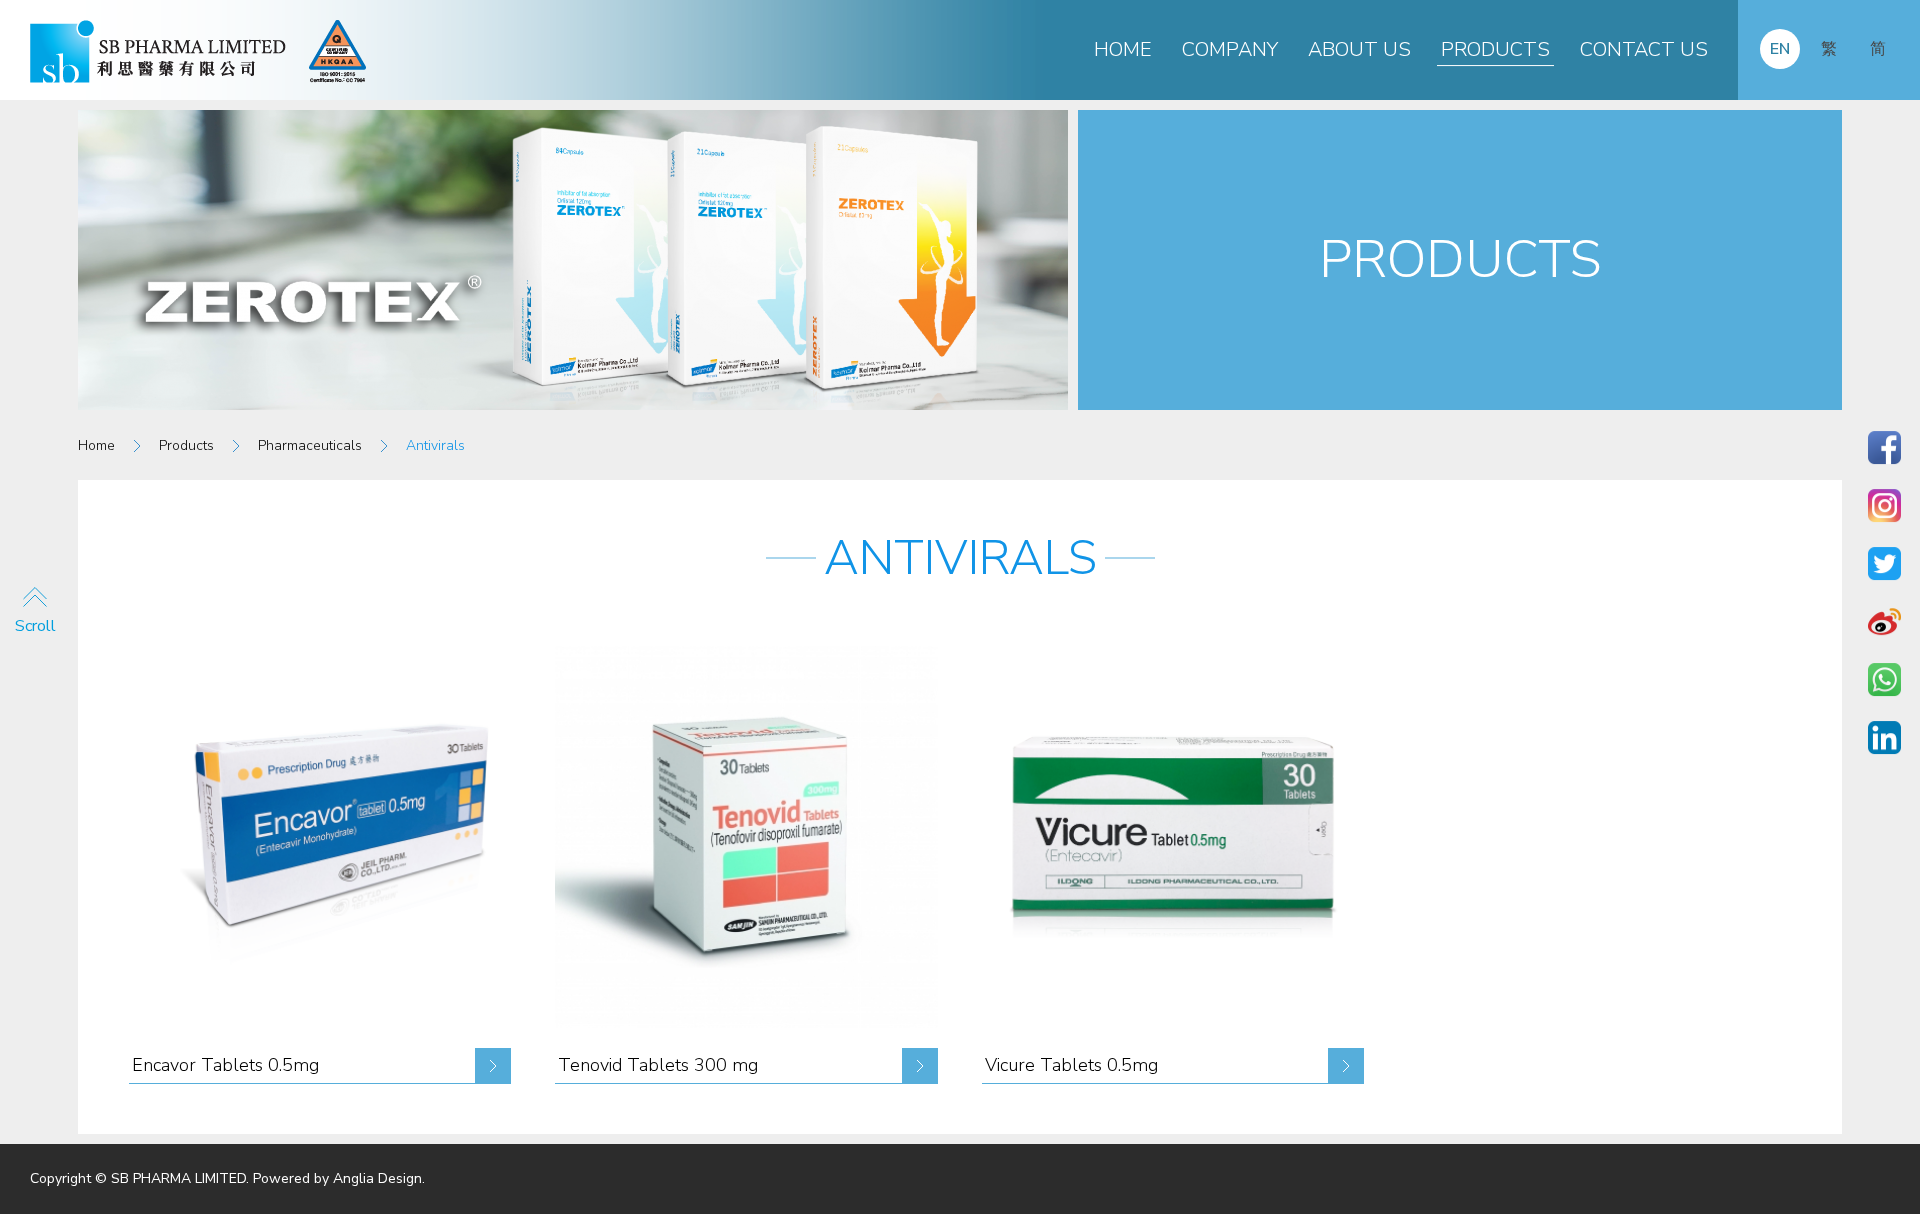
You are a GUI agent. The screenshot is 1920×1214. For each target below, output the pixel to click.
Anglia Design (377, 1178)
